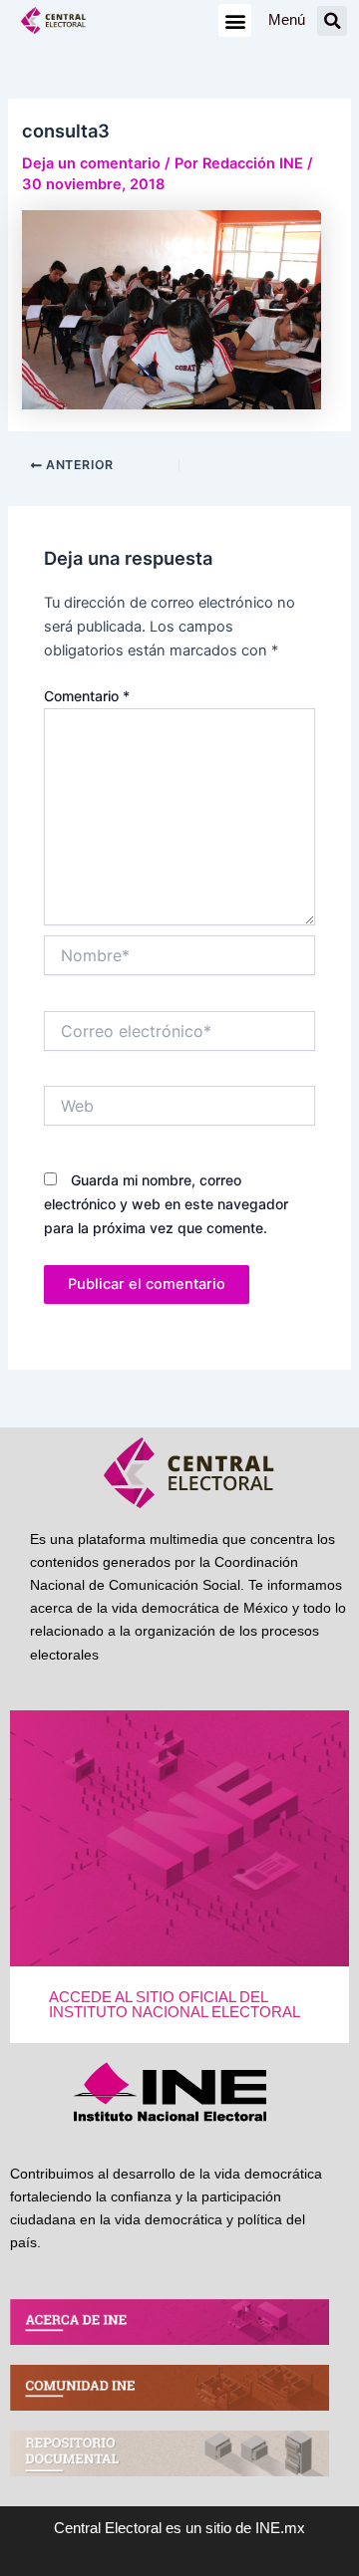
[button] (235, 20)
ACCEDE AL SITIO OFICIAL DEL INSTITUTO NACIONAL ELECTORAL (175, 2005)
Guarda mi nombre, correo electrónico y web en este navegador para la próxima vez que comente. (166, 1204)
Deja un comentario (91, 163)
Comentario (87, 696)
